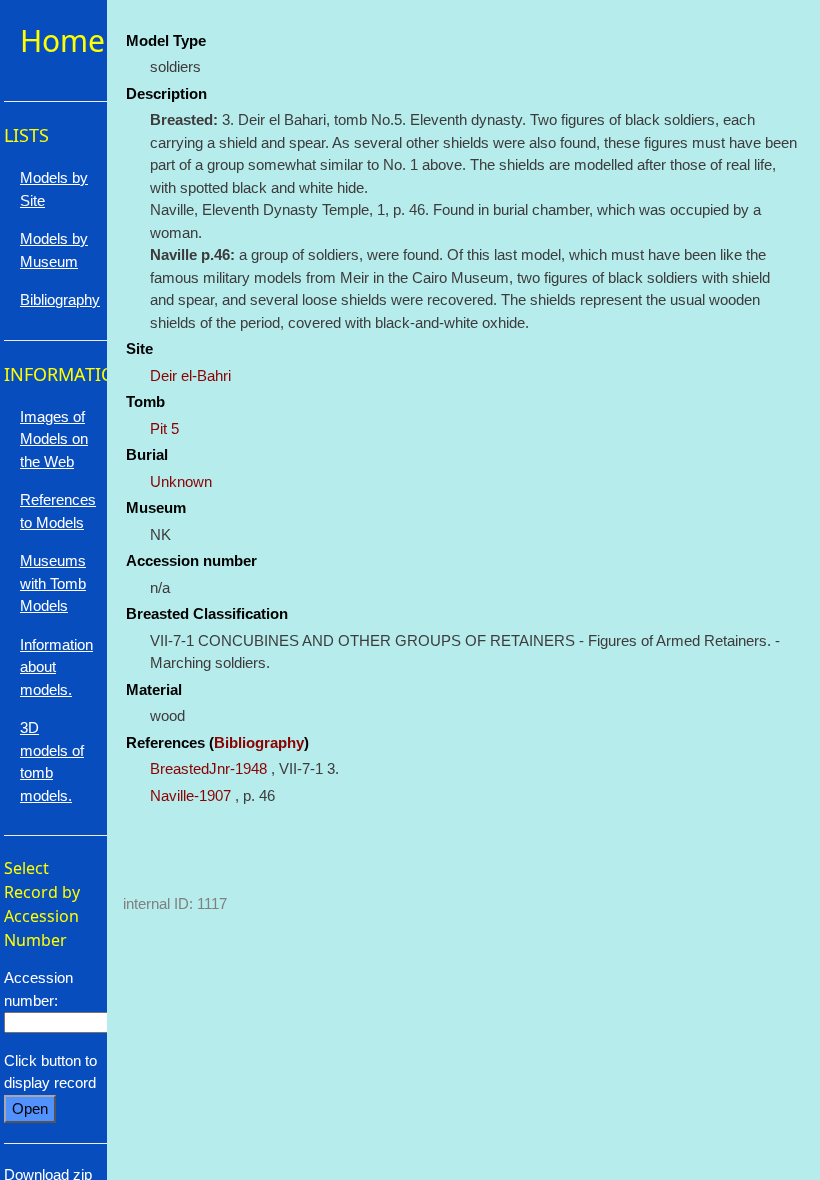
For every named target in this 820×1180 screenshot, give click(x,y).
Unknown (181, 481)
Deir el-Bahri (190, 375)
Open (30, 1108)
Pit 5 (164, 428)
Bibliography (259, 742)
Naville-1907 (190, 795)
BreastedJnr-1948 (208, 768)
